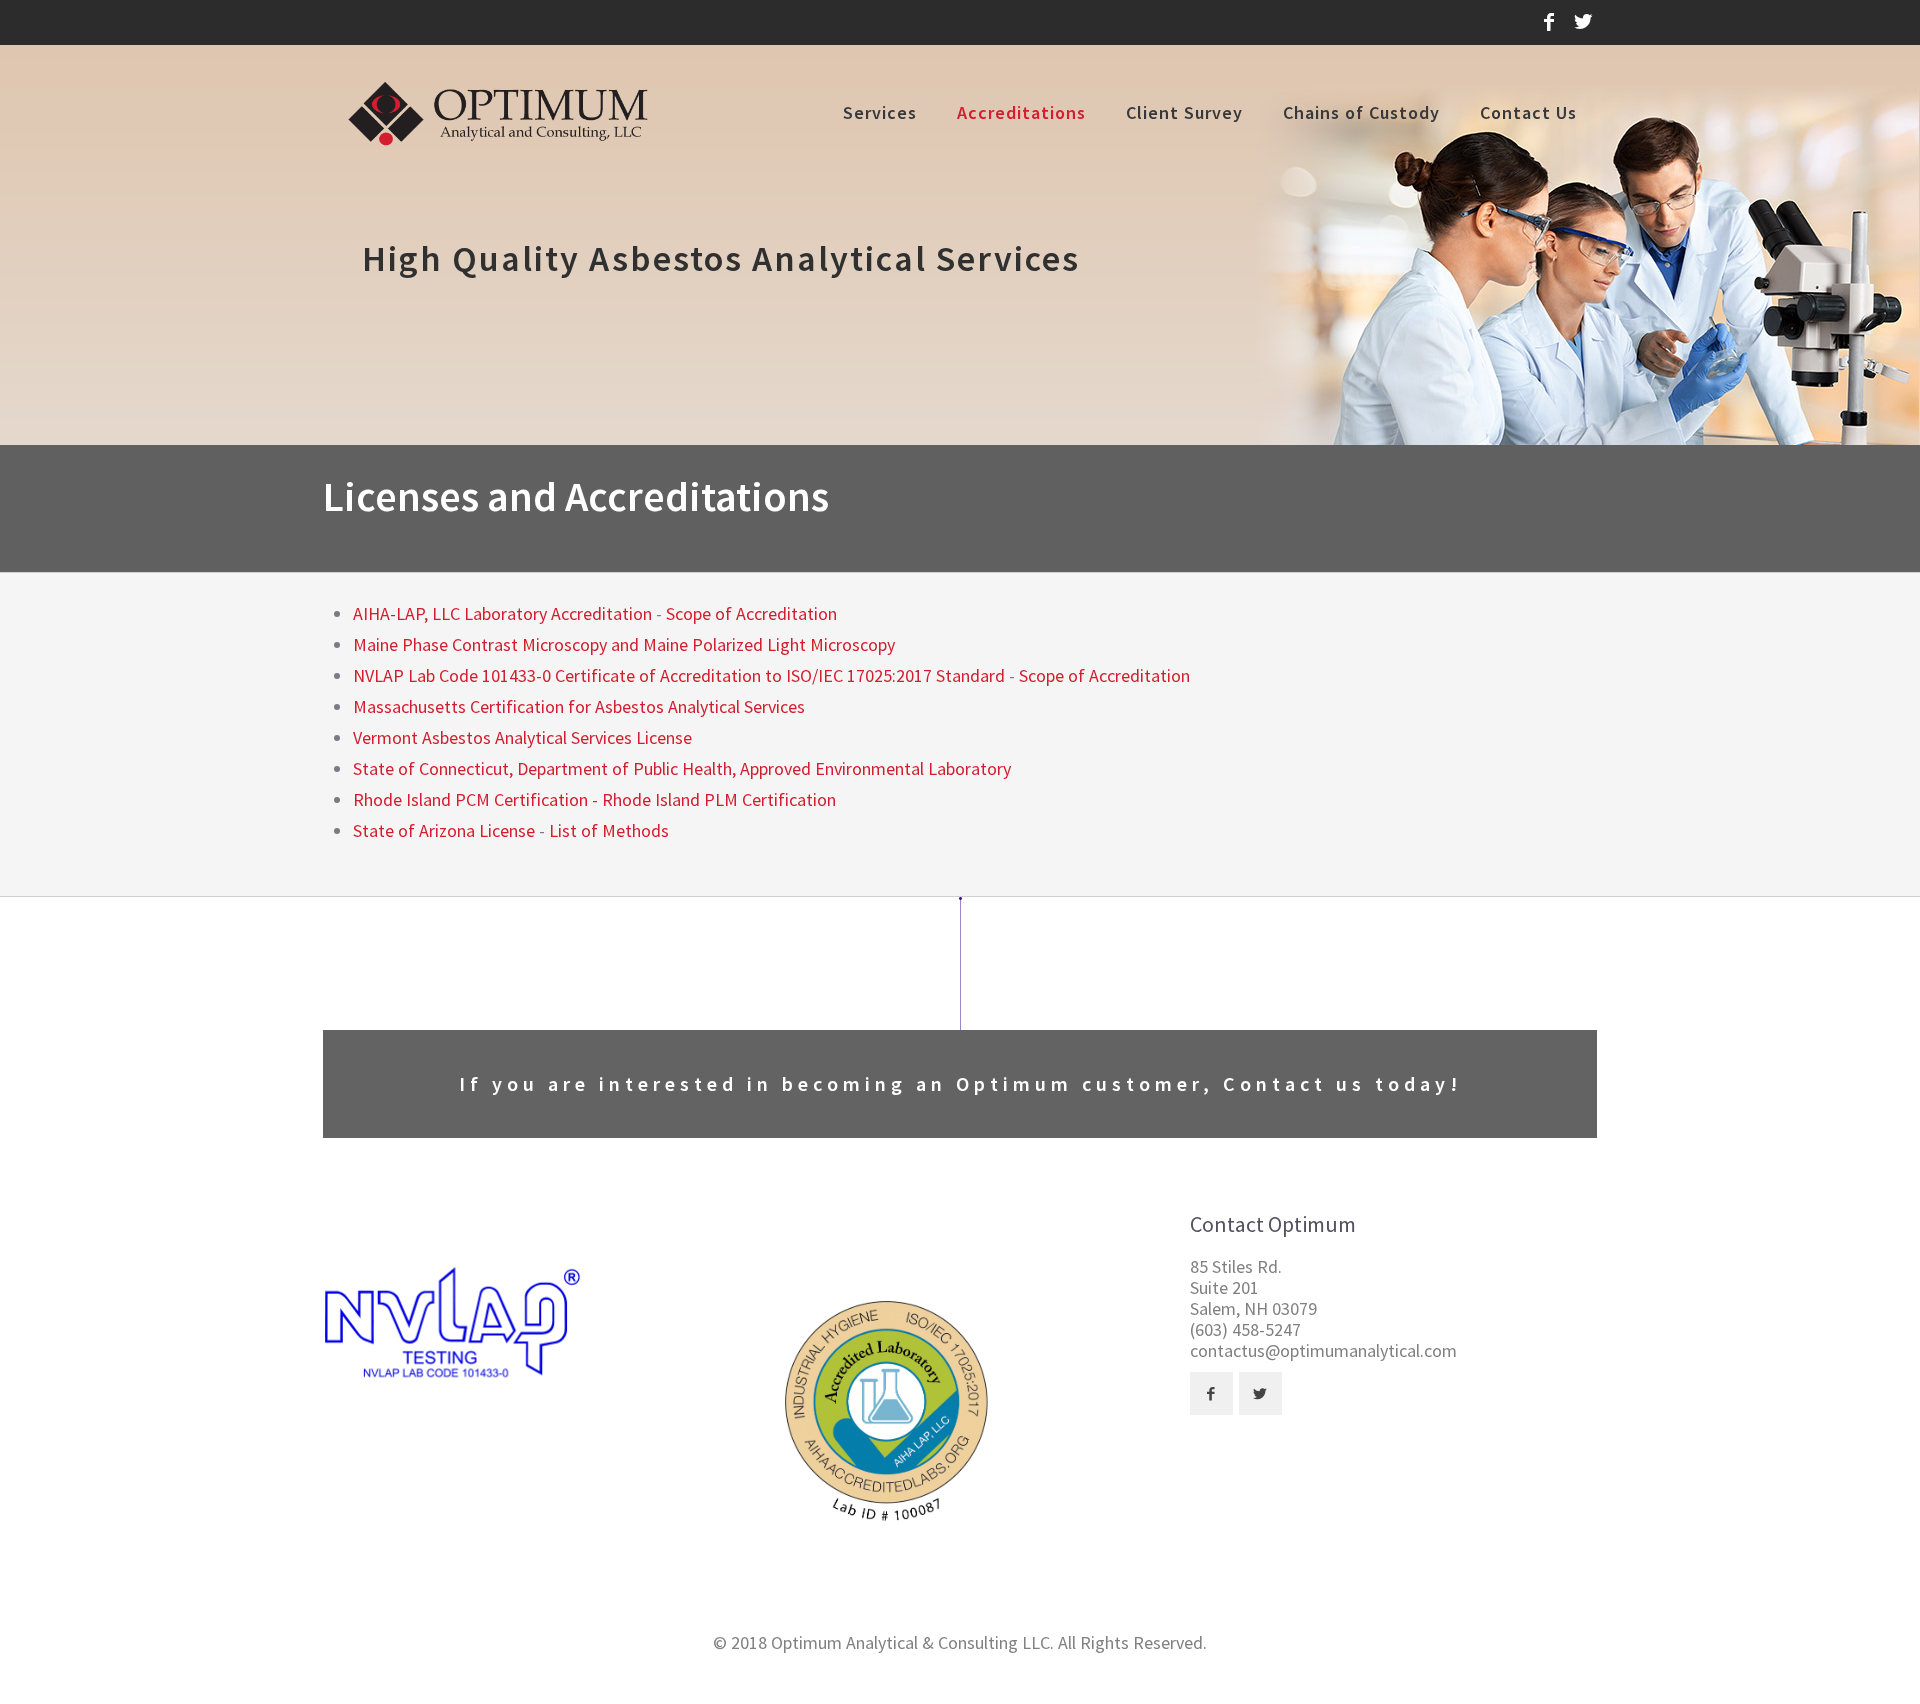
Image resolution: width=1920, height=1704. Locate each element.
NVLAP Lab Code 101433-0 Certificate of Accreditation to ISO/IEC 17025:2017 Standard (679, 675)
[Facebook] (1549, 21)
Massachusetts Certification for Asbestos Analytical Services (579, 706)
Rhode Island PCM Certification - (477, 799)
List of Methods (609, 830)
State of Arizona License (444, 830)
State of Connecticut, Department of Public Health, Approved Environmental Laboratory (682, 768)
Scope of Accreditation (751, 613)
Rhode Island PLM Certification (719, 799)
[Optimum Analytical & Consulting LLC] (498, 112)
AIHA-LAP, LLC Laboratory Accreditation (502, 613)
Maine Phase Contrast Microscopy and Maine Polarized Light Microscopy (624, 644)
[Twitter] (1583, 21)
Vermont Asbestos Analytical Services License (522, 737)
